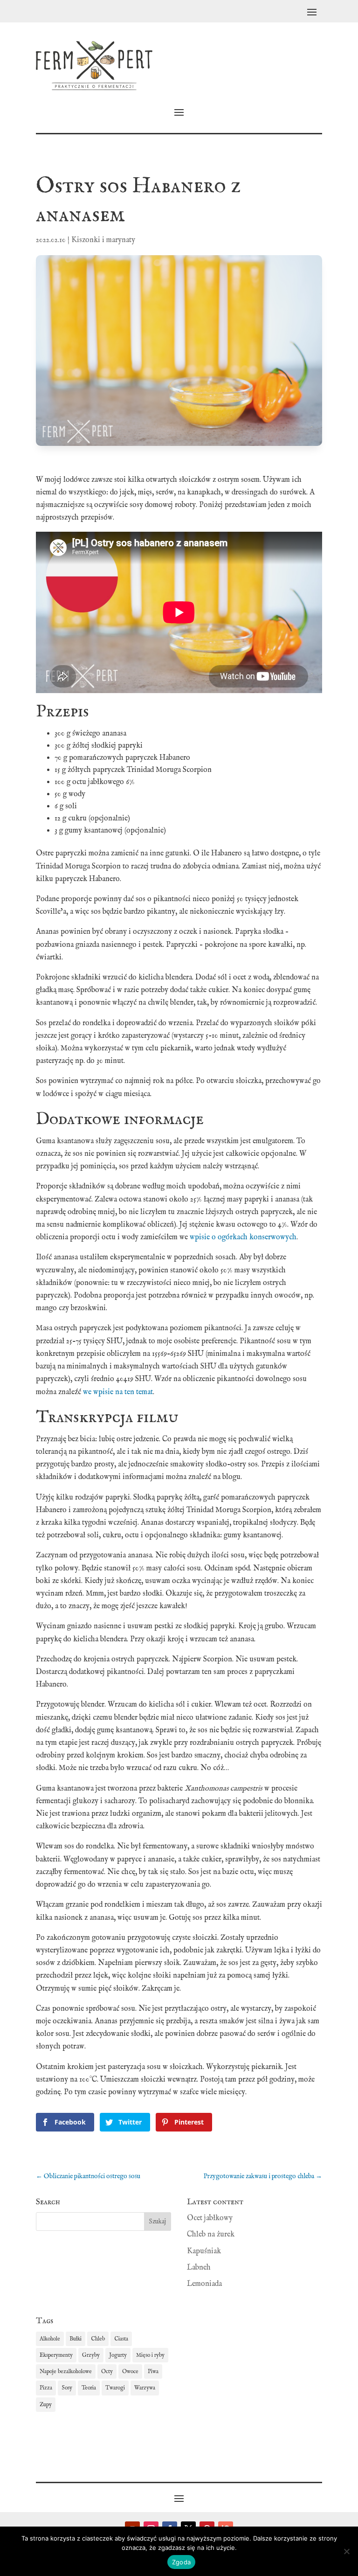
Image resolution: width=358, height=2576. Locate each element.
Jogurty (118, 2355)
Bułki (76, 2339)
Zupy (46, 2405)
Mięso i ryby (150, 2355)
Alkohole (50, 2339)
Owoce (130, 2371)
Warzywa (145, 2388)
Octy (107, 2371)
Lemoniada (204, 2284)
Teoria (89, 2388)
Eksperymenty (56, 2355)
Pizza (46, 2388)
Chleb (98, 2339)
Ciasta (121, 2339)
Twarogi (115, 2388)
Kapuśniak (204, 2251)
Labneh (199, 2268)
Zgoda (181, 2562)
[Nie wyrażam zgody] (346, 2551)
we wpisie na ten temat (118, 1392)
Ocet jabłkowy (210, 2218)
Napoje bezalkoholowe (66, 2371)
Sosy (67, 2388)
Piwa (153, 2371)
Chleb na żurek (211, 2235)
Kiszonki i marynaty (103, 240)
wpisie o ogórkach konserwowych (243, 1237)
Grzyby (91, 2355)
